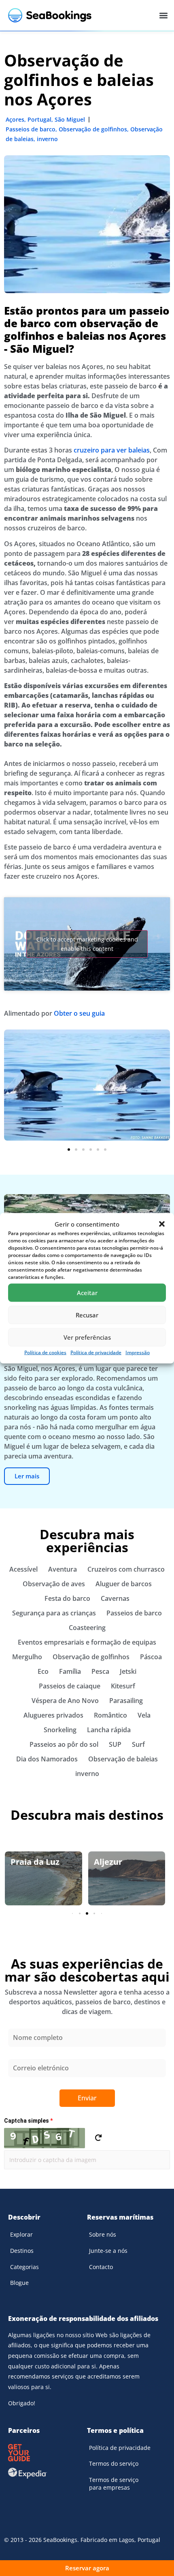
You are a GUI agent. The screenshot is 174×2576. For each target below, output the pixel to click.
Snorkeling (60, 1730)
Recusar (87, 1315)
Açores (15, 119)
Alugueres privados (53, 1715)
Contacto (101, 2267)
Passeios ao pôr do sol (64, 1744)
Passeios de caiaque (70, 1686)
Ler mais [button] (27, 1476)
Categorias (24, 2267)
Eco (43, 1671)
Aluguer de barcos (124, 1584)
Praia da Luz (35, 1862)
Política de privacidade (96, 1352)
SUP (115, 1744)
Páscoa (151, 1657)
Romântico (110, 1715)
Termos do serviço (114, 2463)
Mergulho (27, 1657)
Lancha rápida (109, 1730)
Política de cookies (45, 1352)
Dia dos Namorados (47, 1759)
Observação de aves (54, 1584)
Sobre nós (103, 2234)
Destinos (22, 2251)
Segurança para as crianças (54, 1613)
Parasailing (126, 1701)
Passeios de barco (31, 129)
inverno (47, 139)
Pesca (100, 1671)
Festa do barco (67, 1598)
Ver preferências (87, 1337)
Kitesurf (123, 1686)
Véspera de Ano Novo (65, 1701)
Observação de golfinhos (93, 129)
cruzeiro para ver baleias (112, 450)
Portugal (39, 119)
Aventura (63, 1569)
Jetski (128, 1671)
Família (70, 1671)
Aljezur (108, 1862)
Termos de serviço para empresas (114, 2484)
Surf (138, 1744)
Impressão (138, 1352)
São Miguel (70, 119)
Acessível (23, 1569)
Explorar (21, 2234)
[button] (162, 1224)
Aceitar (87, 1293)
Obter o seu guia (79, 1013)
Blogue (19, 2283)
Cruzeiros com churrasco (126, 1569)
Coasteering (87, 1628)
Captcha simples (28, 2121)
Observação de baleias (123, 1759)
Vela (144, 1715)
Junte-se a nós (108, 2251)
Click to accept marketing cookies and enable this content (87, 944)
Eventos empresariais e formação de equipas (87, 1642)
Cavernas (115, 1598)
